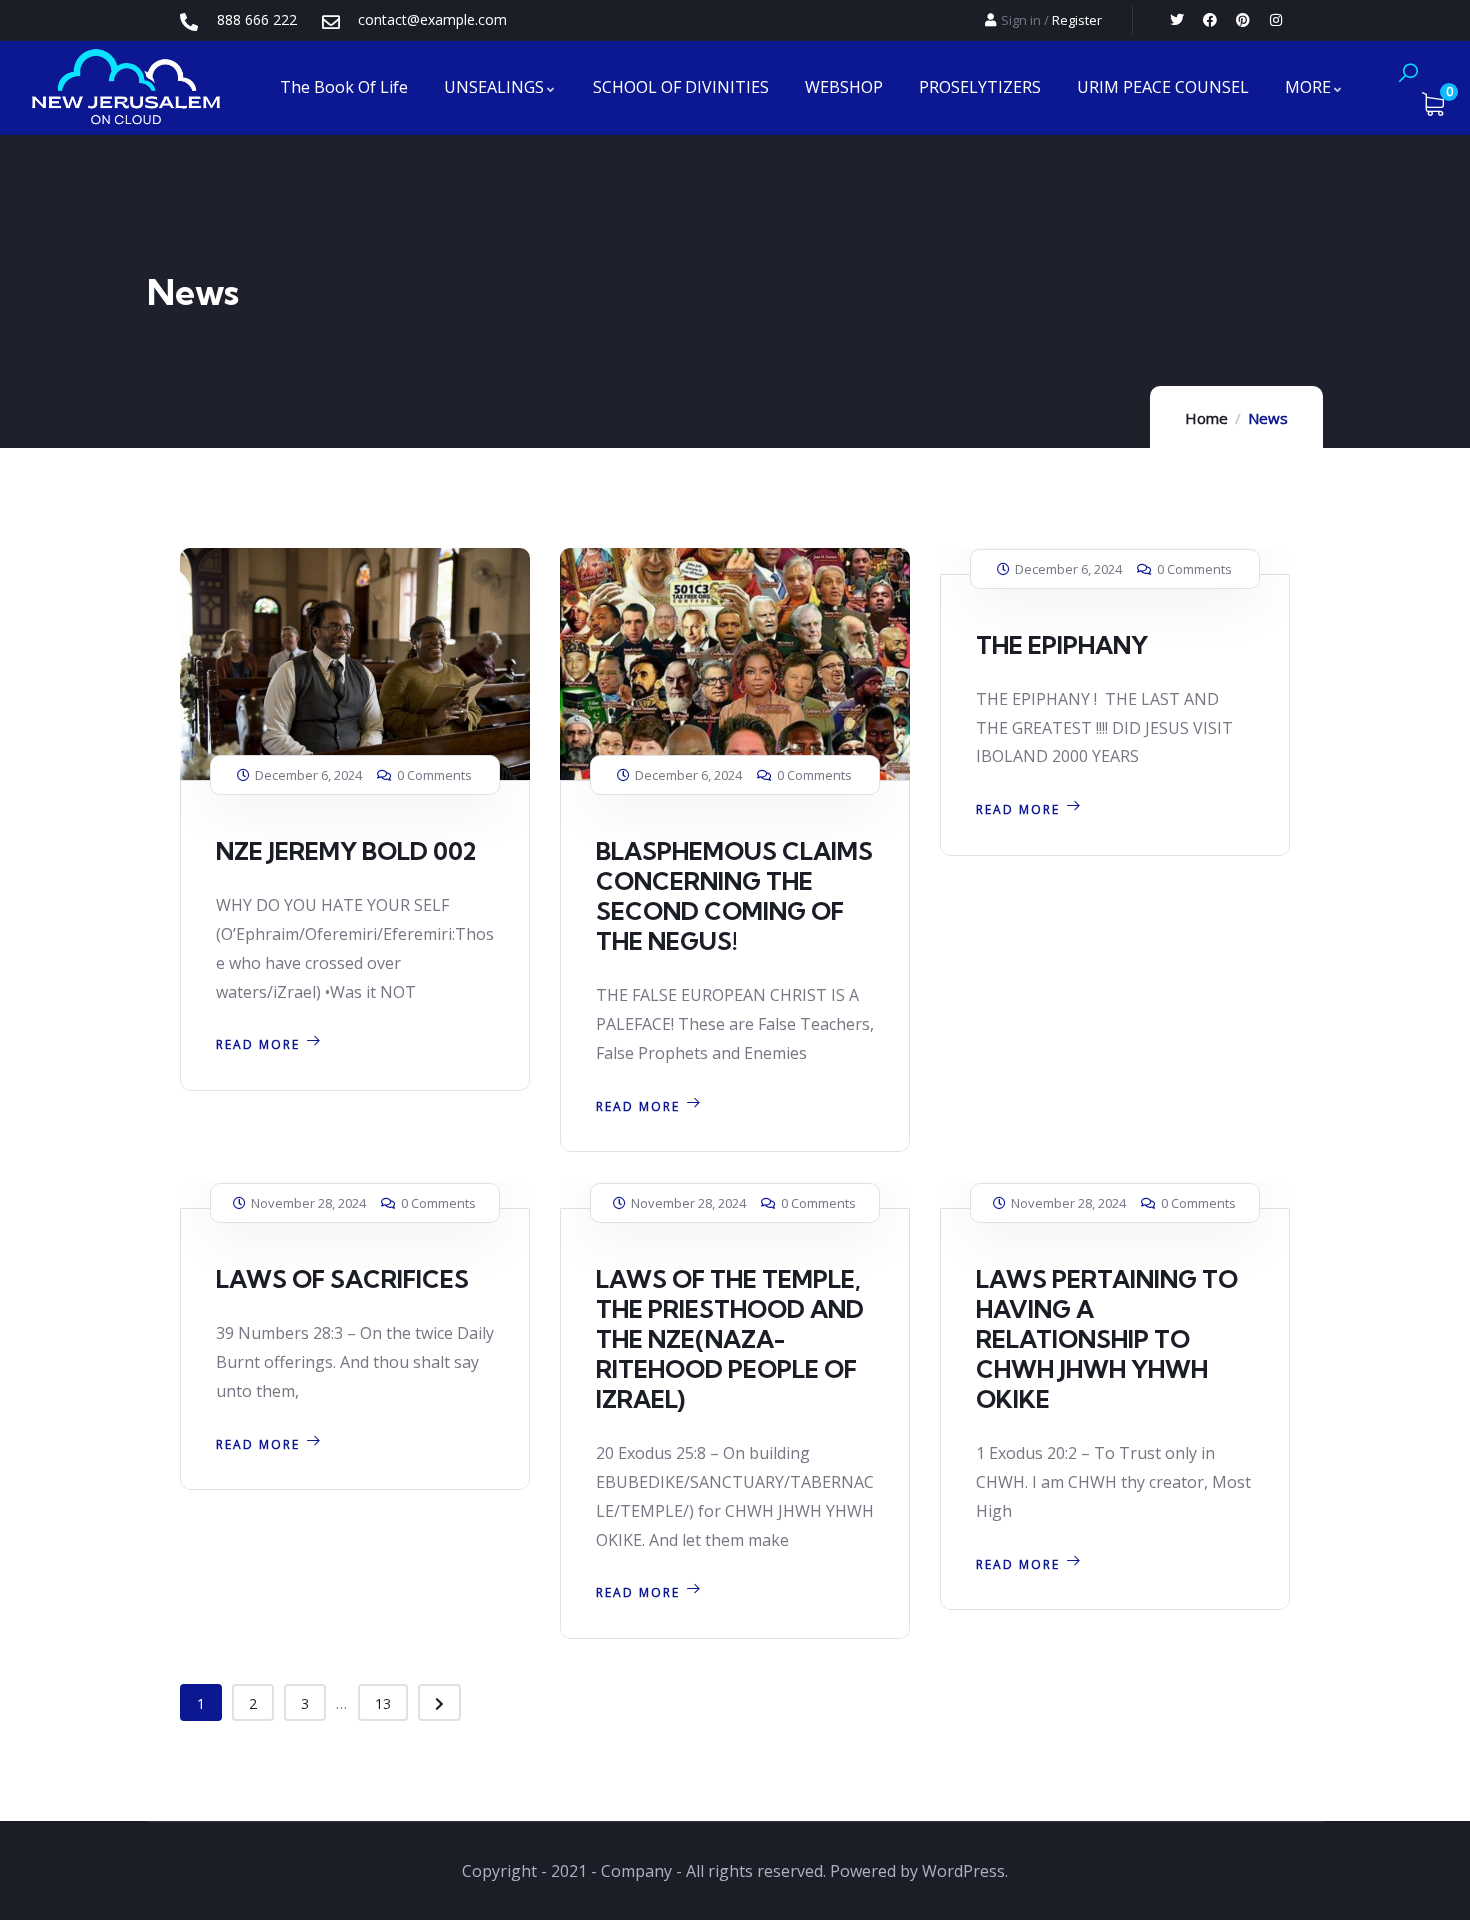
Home (1206, 418)
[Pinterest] (1243, 20)
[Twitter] (1177, 20)
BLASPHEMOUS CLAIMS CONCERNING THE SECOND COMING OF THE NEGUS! (734, 896)
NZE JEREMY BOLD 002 (346, 851)
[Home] (126, 87)
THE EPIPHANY (1062, 645)
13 (383, 1703)
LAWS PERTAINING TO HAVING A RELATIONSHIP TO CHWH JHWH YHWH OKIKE (1107, 1339)
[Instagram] (1276, 20)
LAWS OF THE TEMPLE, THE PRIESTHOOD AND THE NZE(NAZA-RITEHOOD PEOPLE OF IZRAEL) (730, 1339)
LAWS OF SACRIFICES (342, 1279)
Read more (258, 1044)
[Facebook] (1210, 20)
